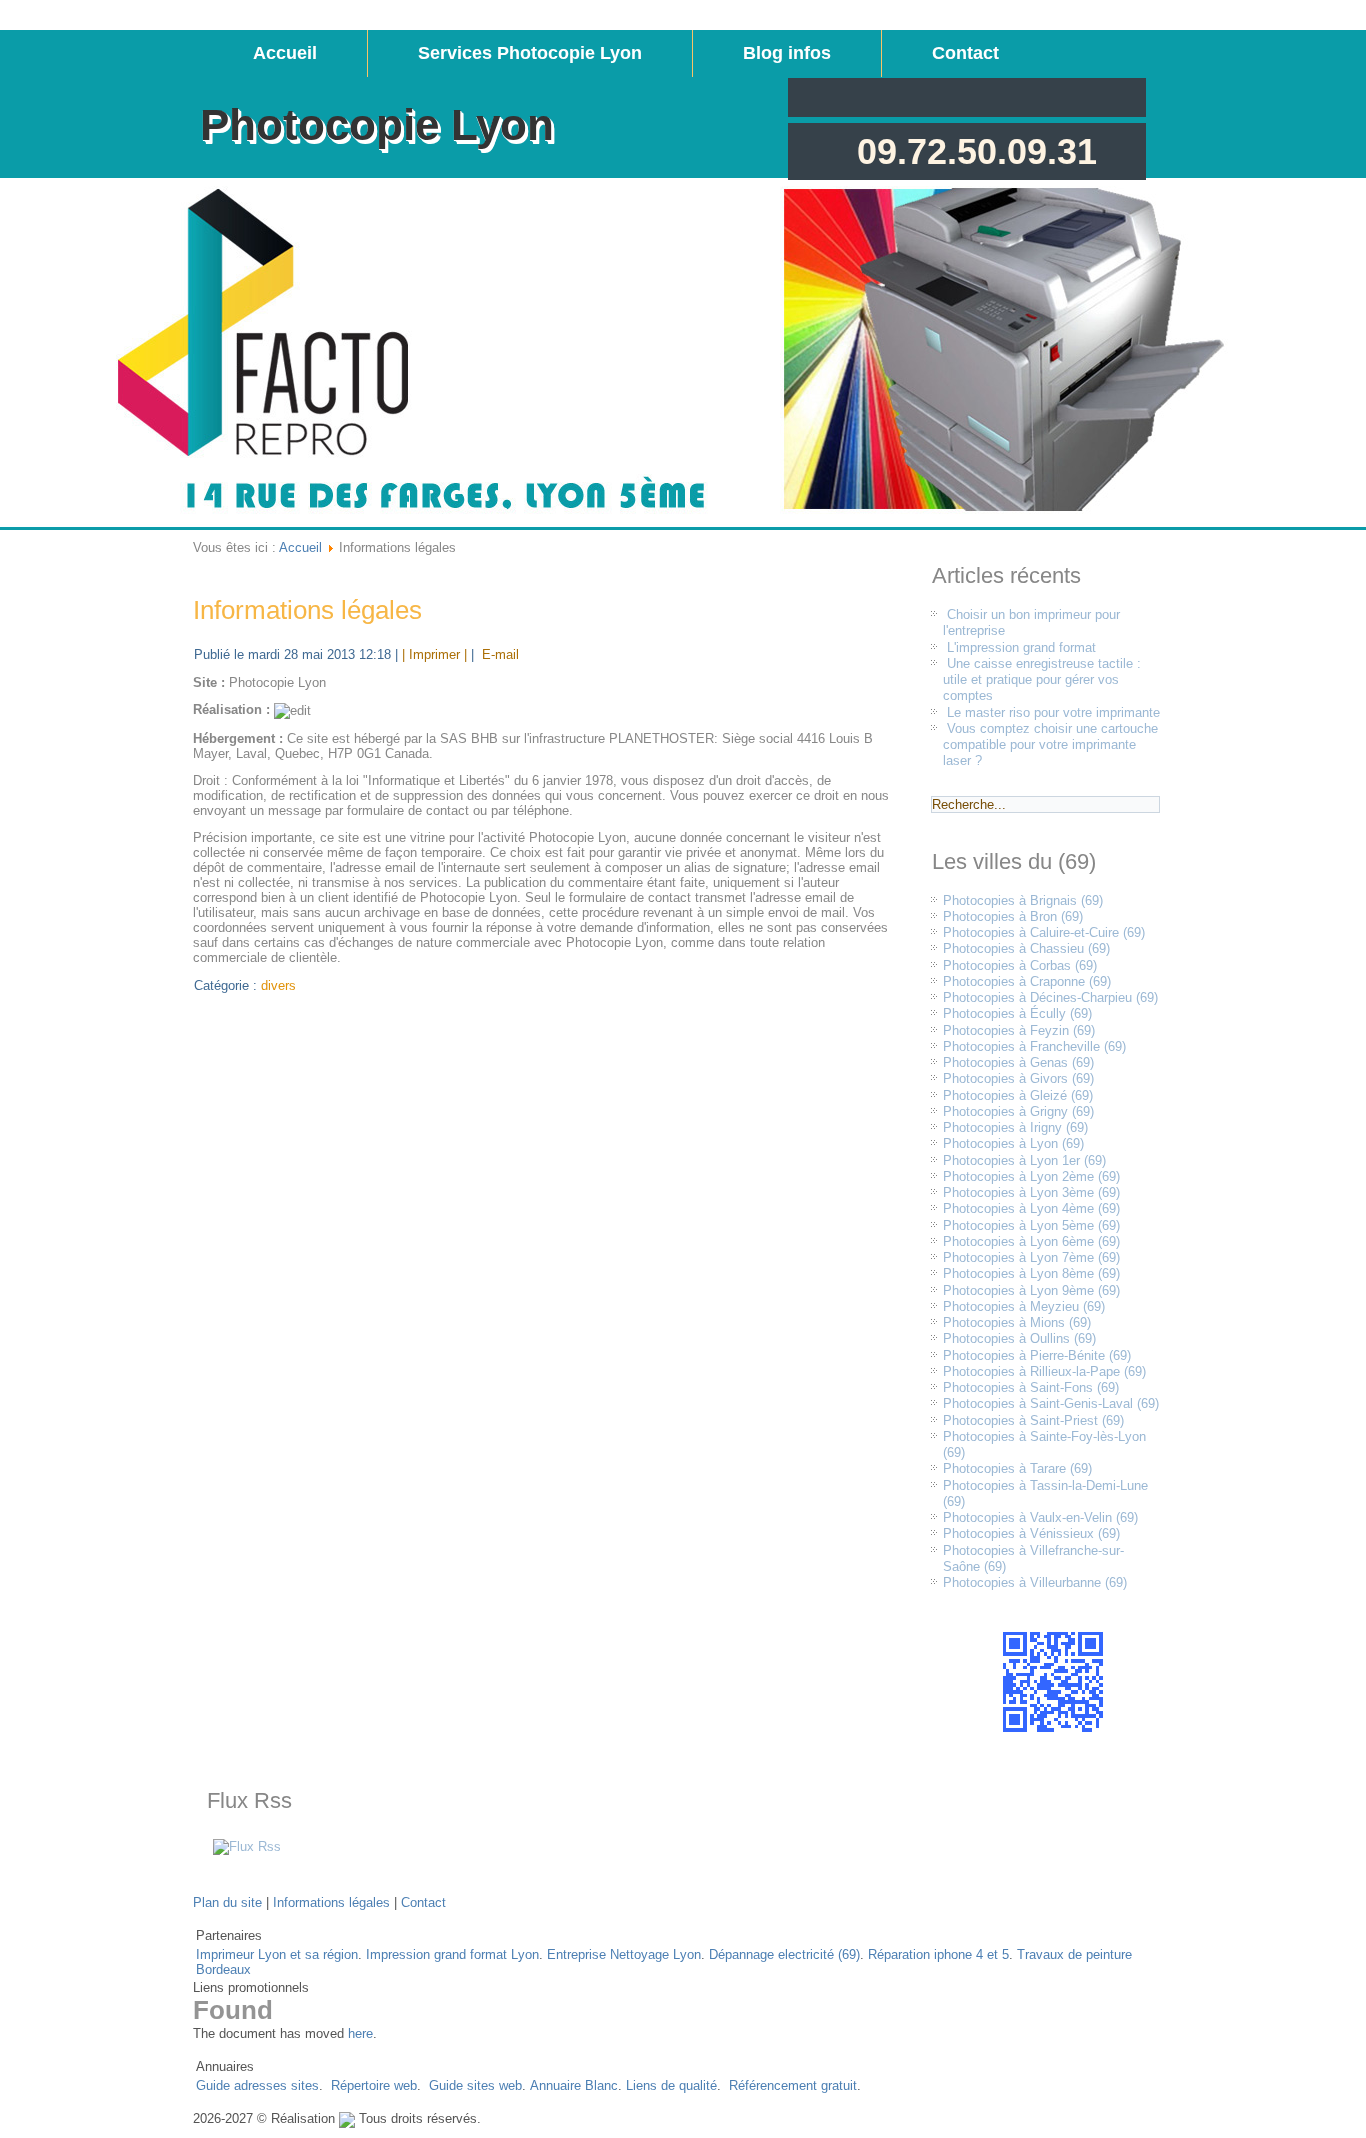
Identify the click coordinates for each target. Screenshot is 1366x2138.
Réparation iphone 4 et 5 (938, 1954)
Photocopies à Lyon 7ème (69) (1031, 1257)
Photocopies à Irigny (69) (1015, 1127)
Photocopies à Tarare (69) (1017, 1468)
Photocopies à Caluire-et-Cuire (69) (1044, 932)
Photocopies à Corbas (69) (1020, 965)
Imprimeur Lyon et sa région (277, 1954)
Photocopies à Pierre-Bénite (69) (1037, 1355)
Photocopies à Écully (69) (1017, 1013)
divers (278, 985)
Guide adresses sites (257, 2085)
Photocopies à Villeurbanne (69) (1035, 1582)
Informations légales (307, 610)
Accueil (285, 53)
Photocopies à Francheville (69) (1034, 1046)
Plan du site (227, 1902)
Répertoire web (374, 2085)
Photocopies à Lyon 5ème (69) (1031, 1225)
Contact (965, 53)
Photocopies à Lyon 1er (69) (1024, 1160)
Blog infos (787, 53)
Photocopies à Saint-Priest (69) (1033, 1420)
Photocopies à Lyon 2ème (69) (1031, 1176)
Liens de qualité (671, 2085)
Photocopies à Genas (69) (1018, 1062)
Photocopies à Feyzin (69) (1019, 1030)
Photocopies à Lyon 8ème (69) (1031, 1273)
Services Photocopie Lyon (530, 53)
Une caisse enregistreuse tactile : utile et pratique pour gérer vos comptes (1042, 680)
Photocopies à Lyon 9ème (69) (1031, 1290)
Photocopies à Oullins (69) (1019, 1338)
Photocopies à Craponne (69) (1027, 981)
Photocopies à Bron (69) (1013, 916)
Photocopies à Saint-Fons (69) (1031, 1387)
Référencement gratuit (793, 2085)
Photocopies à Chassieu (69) (1026, 948)
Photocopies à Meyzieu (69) (1024, 1306)
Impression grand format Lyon (452, 1954)
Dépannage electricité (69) (784, 1954)
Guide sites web (475, 2085)
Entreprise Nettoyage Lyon (624, 1954)
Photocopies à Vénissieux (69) (1031, 1533)
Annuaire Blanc (574, 2085)
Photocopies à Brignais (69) (1023, 900)
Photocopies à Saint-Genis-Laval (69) (1051, 1403)
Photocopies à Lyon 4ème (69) (1031, 1208)
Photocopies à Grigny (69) (1018, 1111)
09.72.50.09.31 (977, 151)
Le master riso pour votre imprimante (1053, 712)
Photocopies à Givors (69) (1018, 1078)
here (360, 2033)
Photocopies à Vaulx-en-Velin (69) (1040, 1517)
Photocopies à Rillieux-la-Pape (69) (1044, 1371)
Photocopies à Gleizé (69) (1018, 1095)
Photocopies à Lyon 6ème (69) (1031, 1241)
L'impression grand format (1021, 647)
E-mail (498, 654)
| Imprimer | (434, 654)
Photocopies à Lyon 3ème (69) (1031, 1192)
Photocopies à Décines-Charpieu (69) (1050, 997)
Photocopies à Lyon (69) (1013, 1143)
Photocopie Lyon (377, 124)
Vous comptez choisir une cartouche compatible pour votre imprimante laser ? (1050, 745)
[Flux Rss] (247, 1846)
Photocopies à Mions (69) (1017, 1322)
